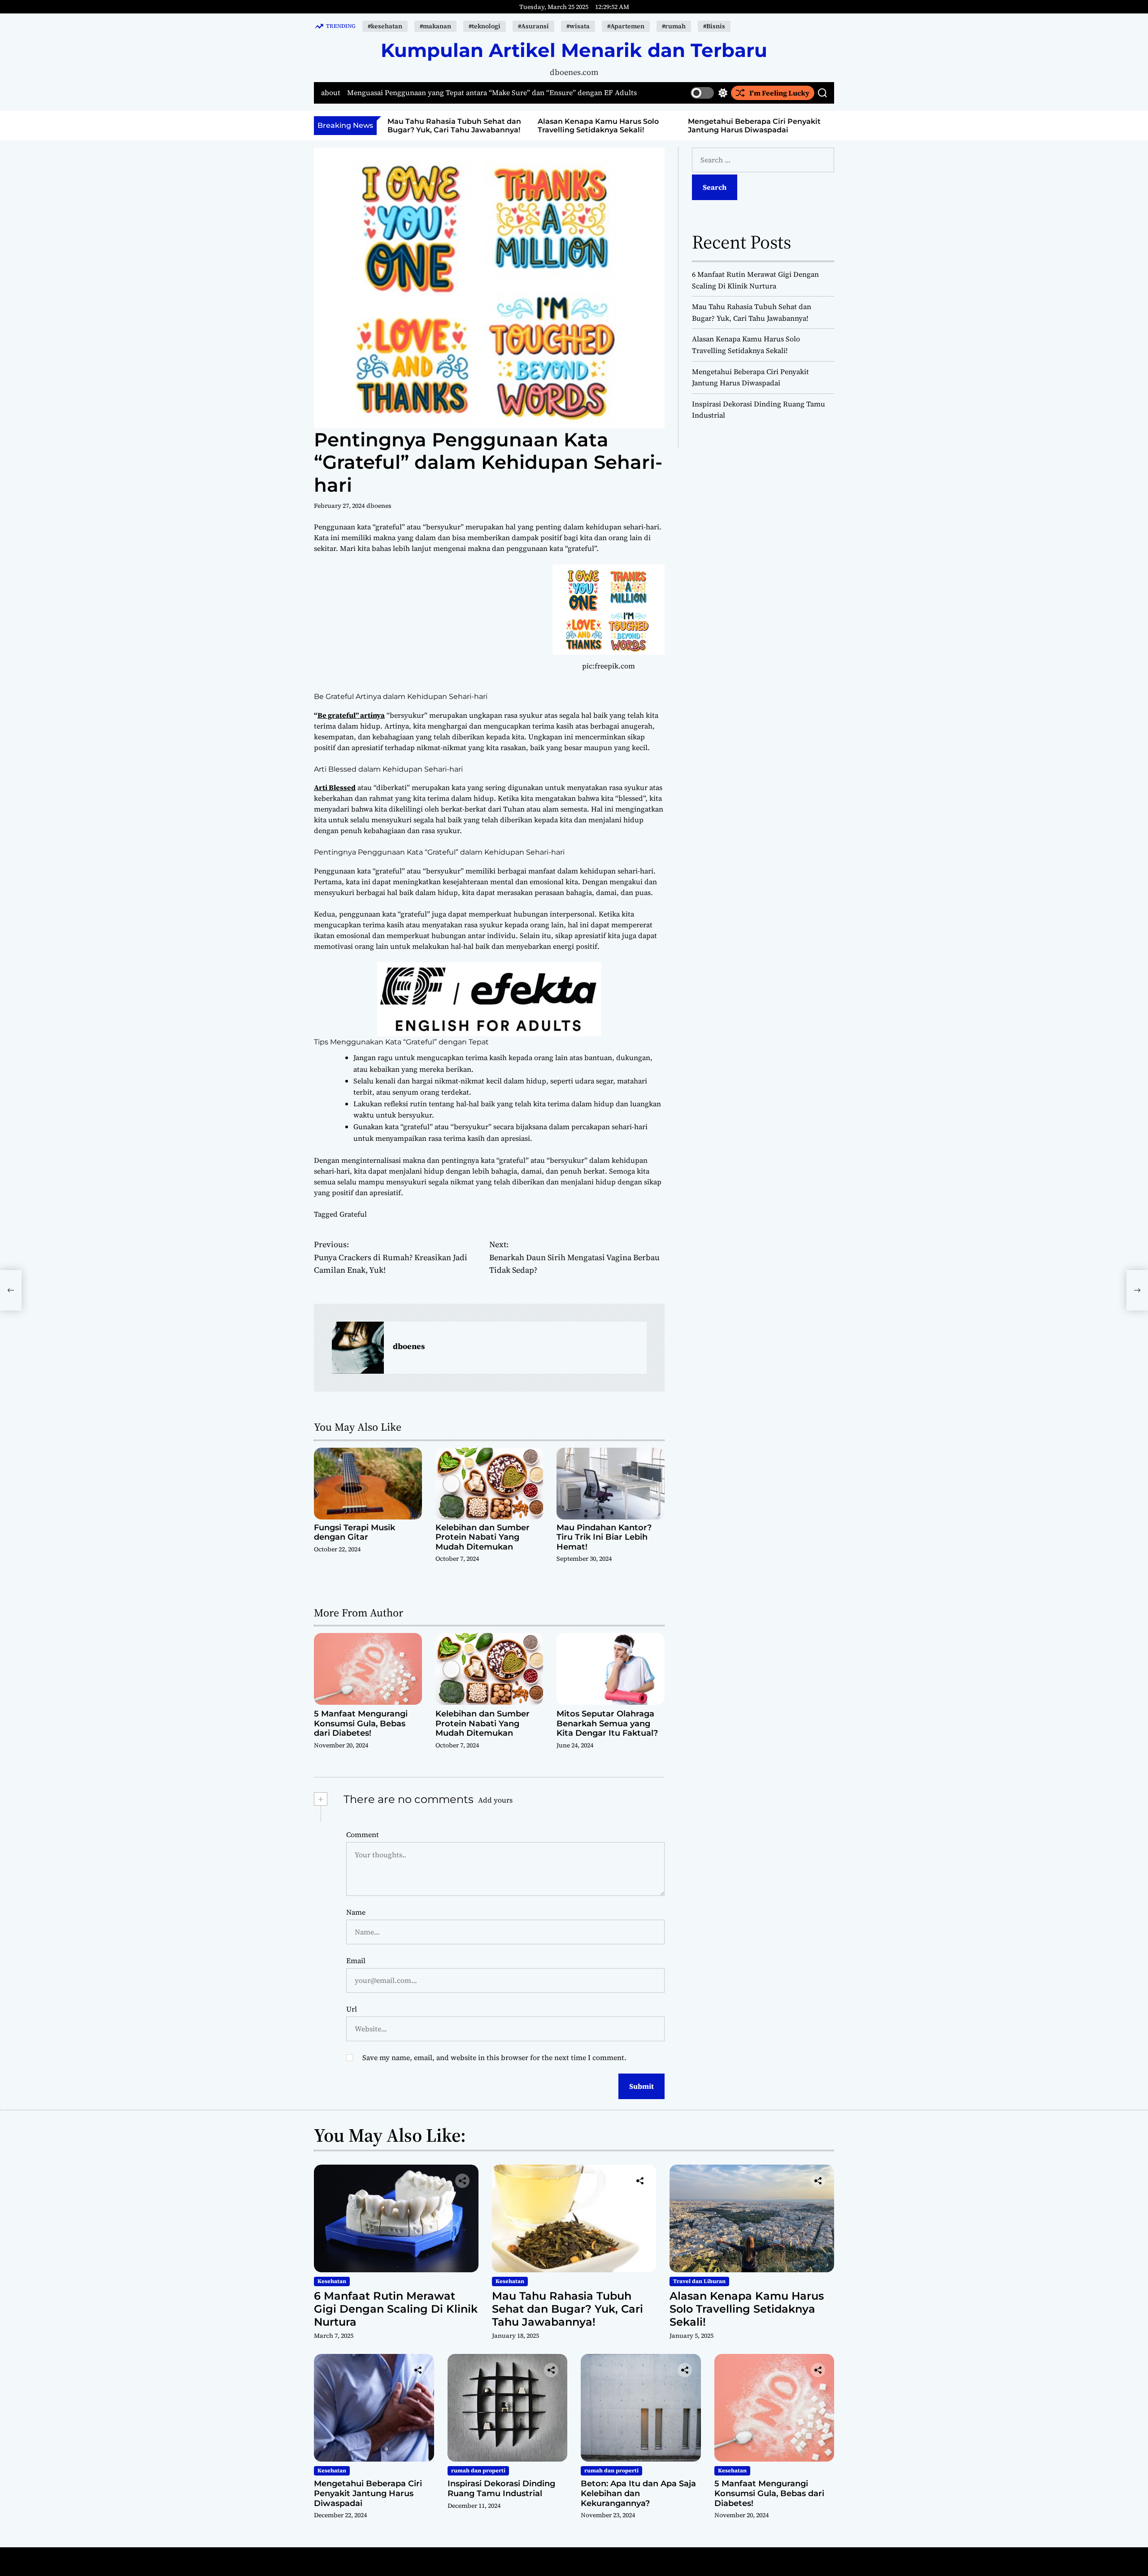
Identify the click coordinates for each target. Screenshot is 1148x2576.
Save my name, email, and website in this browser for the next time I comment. (494, 2057)
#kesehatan (385, 26)
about (331, 93)
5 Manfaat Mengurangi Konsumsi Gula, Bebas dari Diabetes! (361, 1723)
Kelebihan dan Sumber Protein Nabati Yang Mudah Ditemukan (483, 1537)
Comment (363, 1834)
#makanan (435, 26)
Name (356, 1912)
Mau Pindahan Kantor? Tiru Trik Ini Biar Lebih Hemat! (604, 1537)
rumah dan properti (478, 2471)
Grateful (353, 1214)
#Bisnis (714, 26)
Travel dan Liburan (699, 2281)
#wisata (578, 26)
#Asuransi (533, 26)
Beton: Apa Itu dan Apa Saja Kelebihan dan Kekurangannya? (638, 2493)
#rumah (674, 26)
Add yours (495, 1800)
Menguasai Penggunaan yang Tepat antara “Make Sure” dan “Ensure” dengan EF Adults (492, 93)
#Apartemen (626, 26)
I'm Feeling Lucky (779, 93)
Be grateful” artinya (351, 715)
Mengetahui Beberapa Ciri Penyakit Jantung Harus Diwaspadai (604, 126)
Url (352, 2009)
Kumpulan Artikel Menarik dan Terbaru (574, 50)
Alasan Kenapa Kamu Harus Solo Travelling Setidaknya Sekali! (448, 126)
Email (356, 1960)
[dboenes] (358, 1348)
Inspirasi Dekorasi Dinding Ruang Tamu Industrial (501, 2489)
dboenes (379, 506)
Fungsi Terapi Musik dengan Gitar (354, 1533)
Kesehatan (332, 2281)
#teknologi (485, 26)
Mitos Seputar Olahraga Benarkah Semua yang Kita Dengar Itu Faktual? (607, 1723)
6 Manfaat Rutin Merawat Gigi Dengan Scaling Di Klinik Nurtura (396, 2309)
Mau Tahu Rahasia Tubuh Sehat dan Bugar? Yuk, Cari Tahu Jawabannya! (567, 2309)
